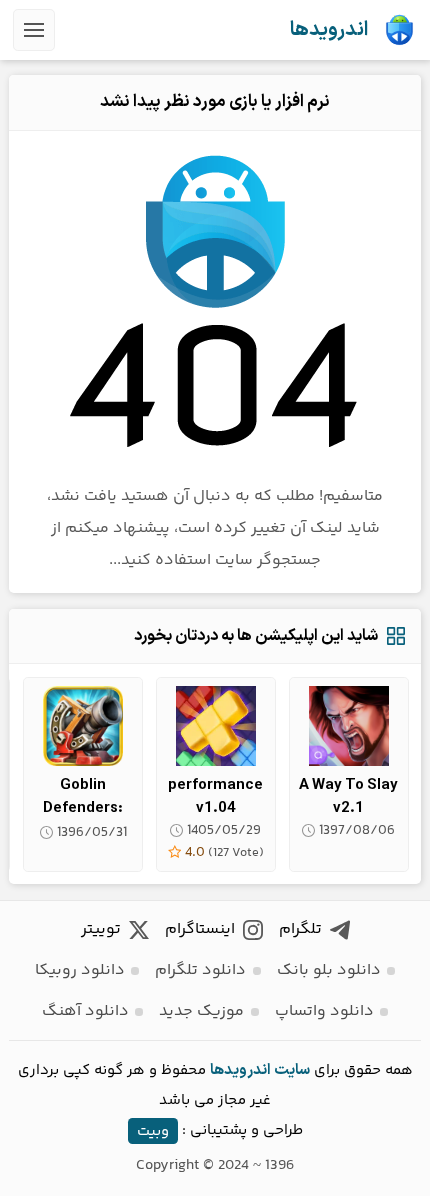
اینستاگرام (200, 929)
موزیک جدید (201, 1011)
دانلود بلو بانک (329, 970)
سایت (292, 1070)
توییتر (101, 929)
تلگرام (300, 929)
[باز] (34, 30)
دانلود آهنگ (85, 1011)
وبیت (153, 1130)
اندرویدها (329, 30)
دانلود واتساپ (324, 1011)
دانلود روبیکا (80, 970)
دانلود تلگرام (200, 970)
